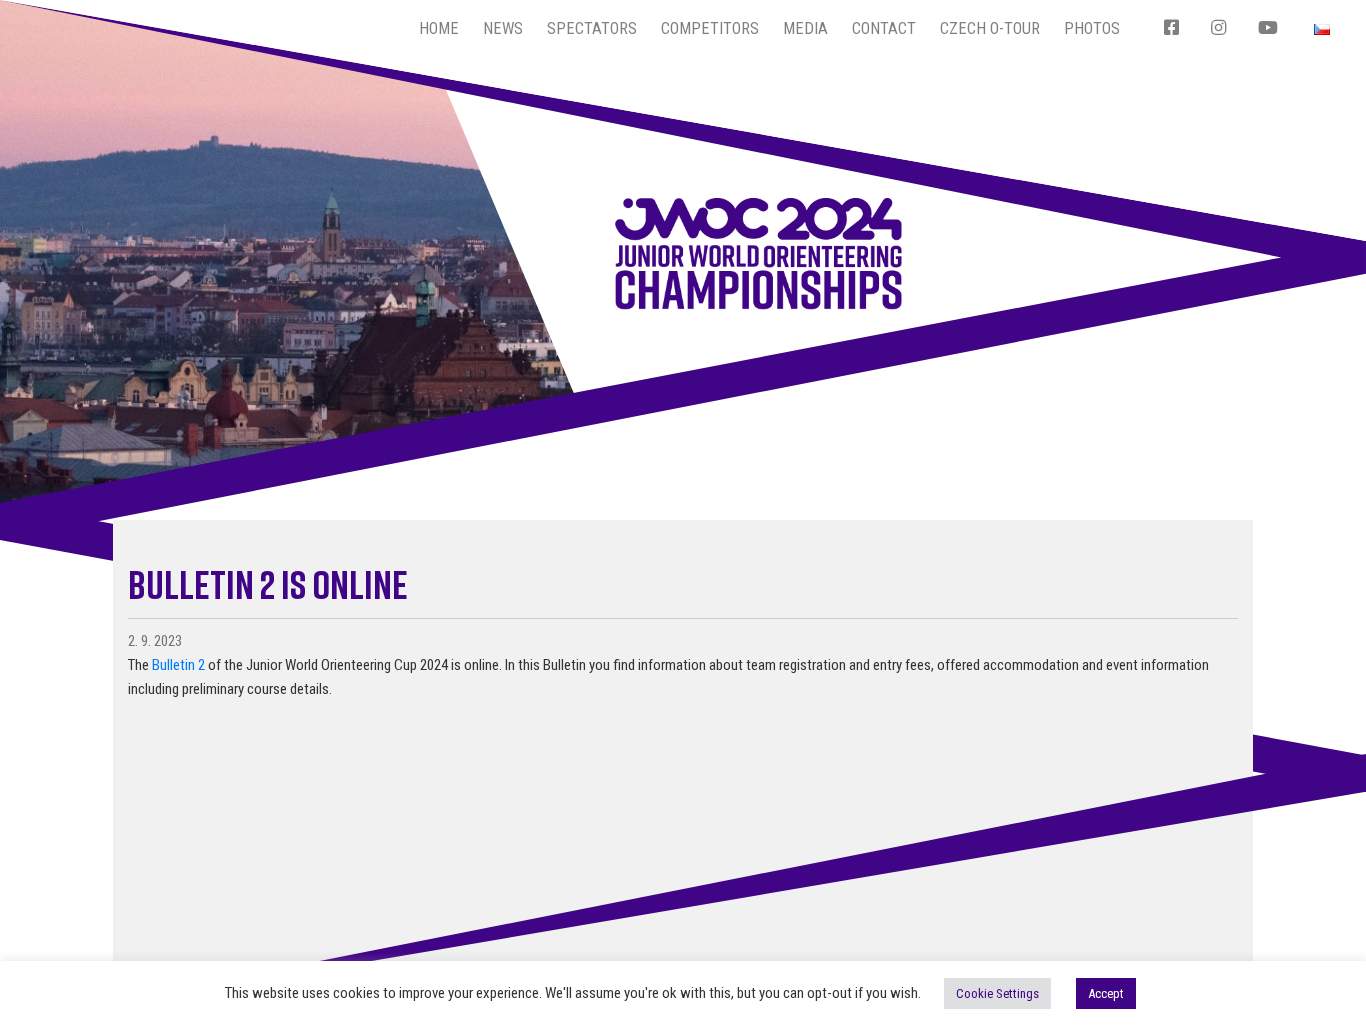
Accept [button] (1106, 993)
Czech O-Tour (990, 28)
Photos (1092, 28)
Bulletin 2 (178, 665)
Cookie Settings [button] (997, 993)
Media (805, 28)
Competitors (710, 28)
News (503, 28)
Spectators (592, 28)
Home (439, 28)
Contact (884, 28)
